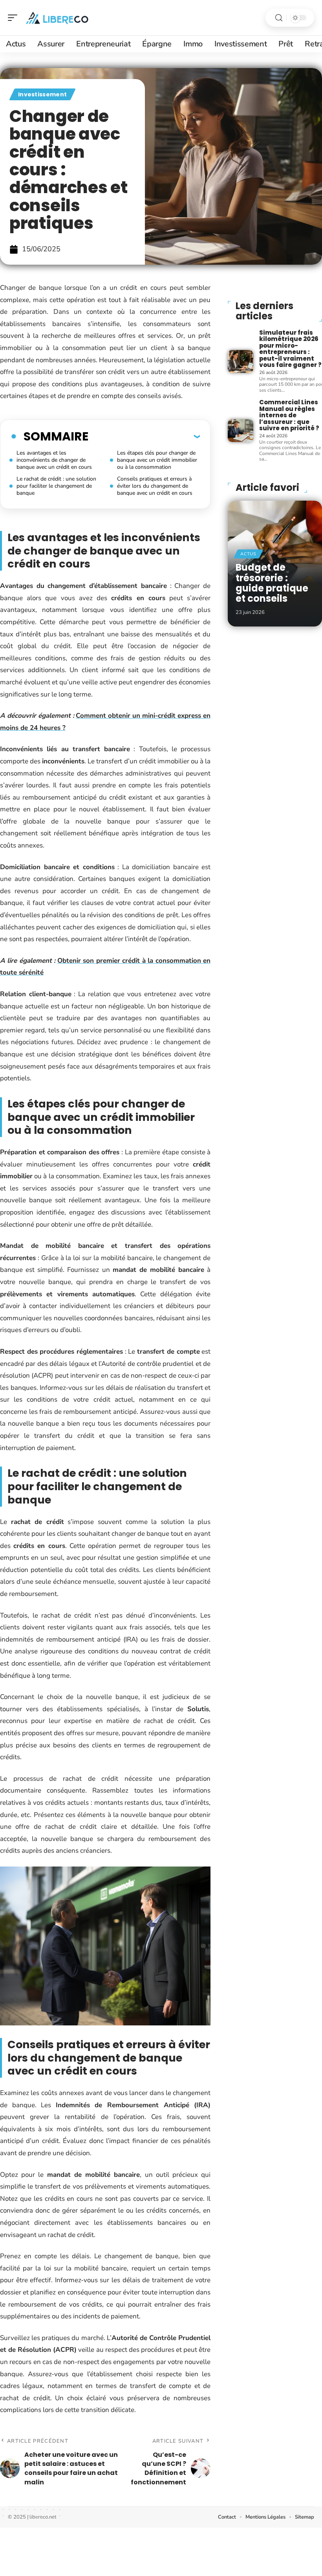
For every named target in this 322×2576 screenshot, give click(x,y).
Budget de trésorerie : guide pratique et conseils (272, 583)
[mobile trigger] (15, 18)
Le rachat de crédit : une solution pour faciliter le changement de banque (56, 486)
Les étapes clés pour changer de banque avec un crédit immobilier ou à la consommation (157, 460)
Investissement (42, 94)
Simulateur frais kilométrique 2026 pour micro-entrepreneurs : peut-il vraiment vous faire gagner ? (290, 349)
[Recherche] (279, 18)
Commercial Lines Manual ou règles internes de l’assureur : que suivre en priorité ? (289, 415)
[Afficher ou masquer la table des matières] (144, 436)
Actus (248, 554)
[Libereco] (57, 18)
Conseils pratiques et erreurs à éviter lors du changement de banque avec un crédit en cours (155, 486)
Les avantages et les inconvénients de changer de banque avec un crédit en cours (54, 460)
